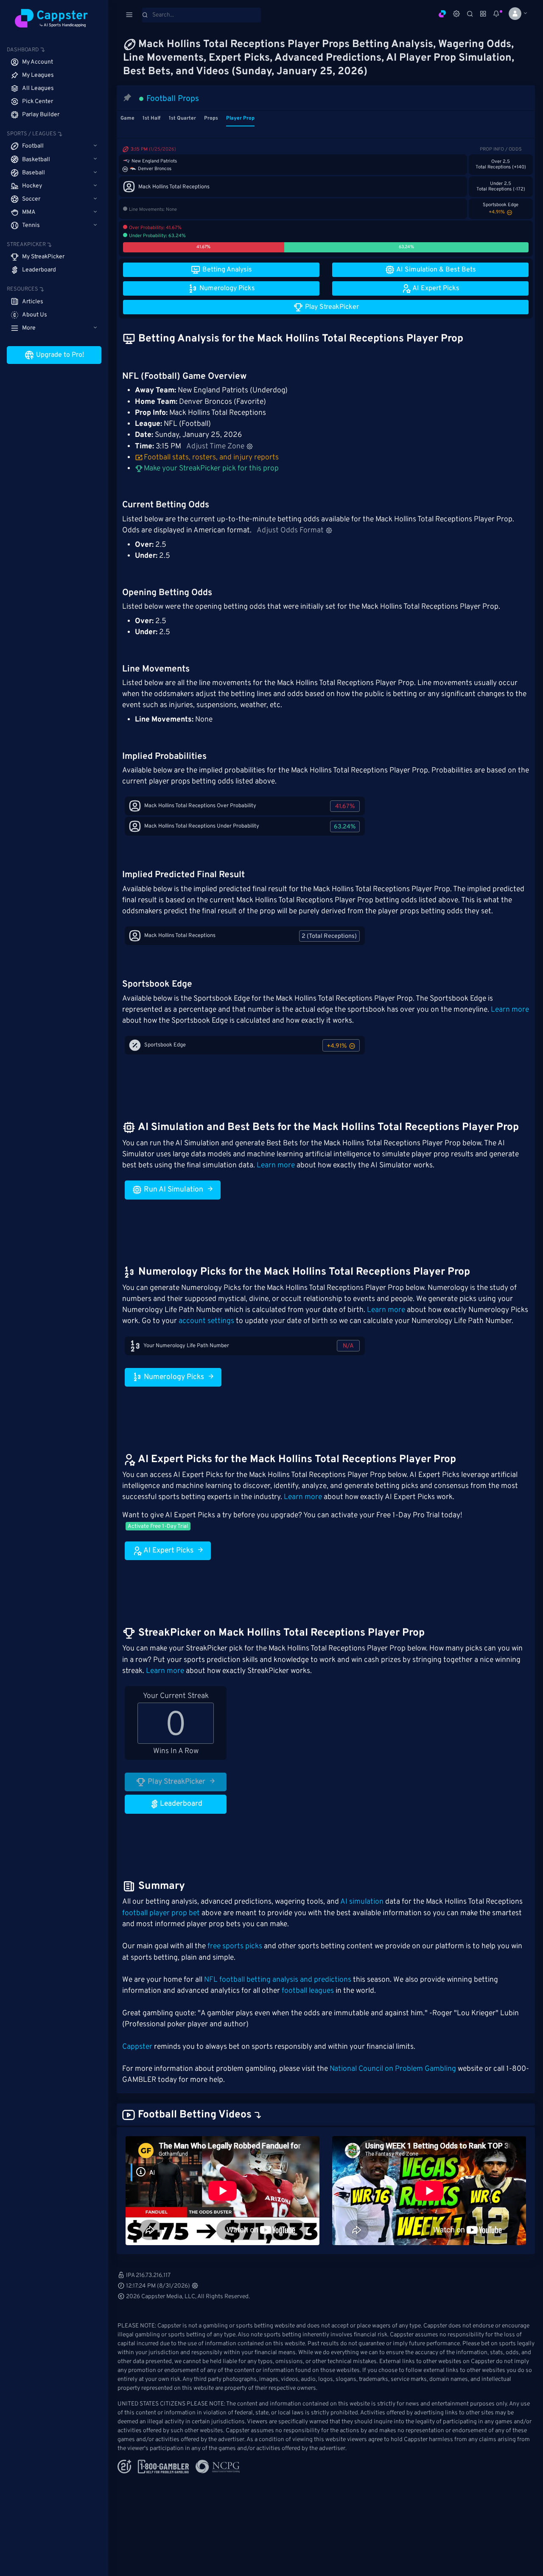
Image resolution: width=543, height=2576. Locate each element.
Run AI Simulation (173, 1190)
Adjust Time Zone (215, 447)
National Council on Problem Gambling (393, 2069)
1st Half (151, 118)
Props (211, 118)
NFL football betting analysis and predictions (278, 1980)
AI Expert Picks (168, 1551)
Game (127, 118)
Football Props (173, 99)
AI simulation (362, 1902)
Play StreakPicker (176, 1782)
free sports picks (235, 1947)
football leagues (308, 1991)
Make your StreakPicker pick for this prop (210, 469)
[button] (515, 14)
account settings (206, 1321)
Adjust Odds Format (290, 531)
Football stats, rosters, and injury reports (211, 458)
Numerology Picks (173, 1377)
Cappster (137, 2047)
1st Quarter (182, 118)
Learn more (510, 1010)
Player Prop (240, 118)
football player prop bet (161, 1913)
